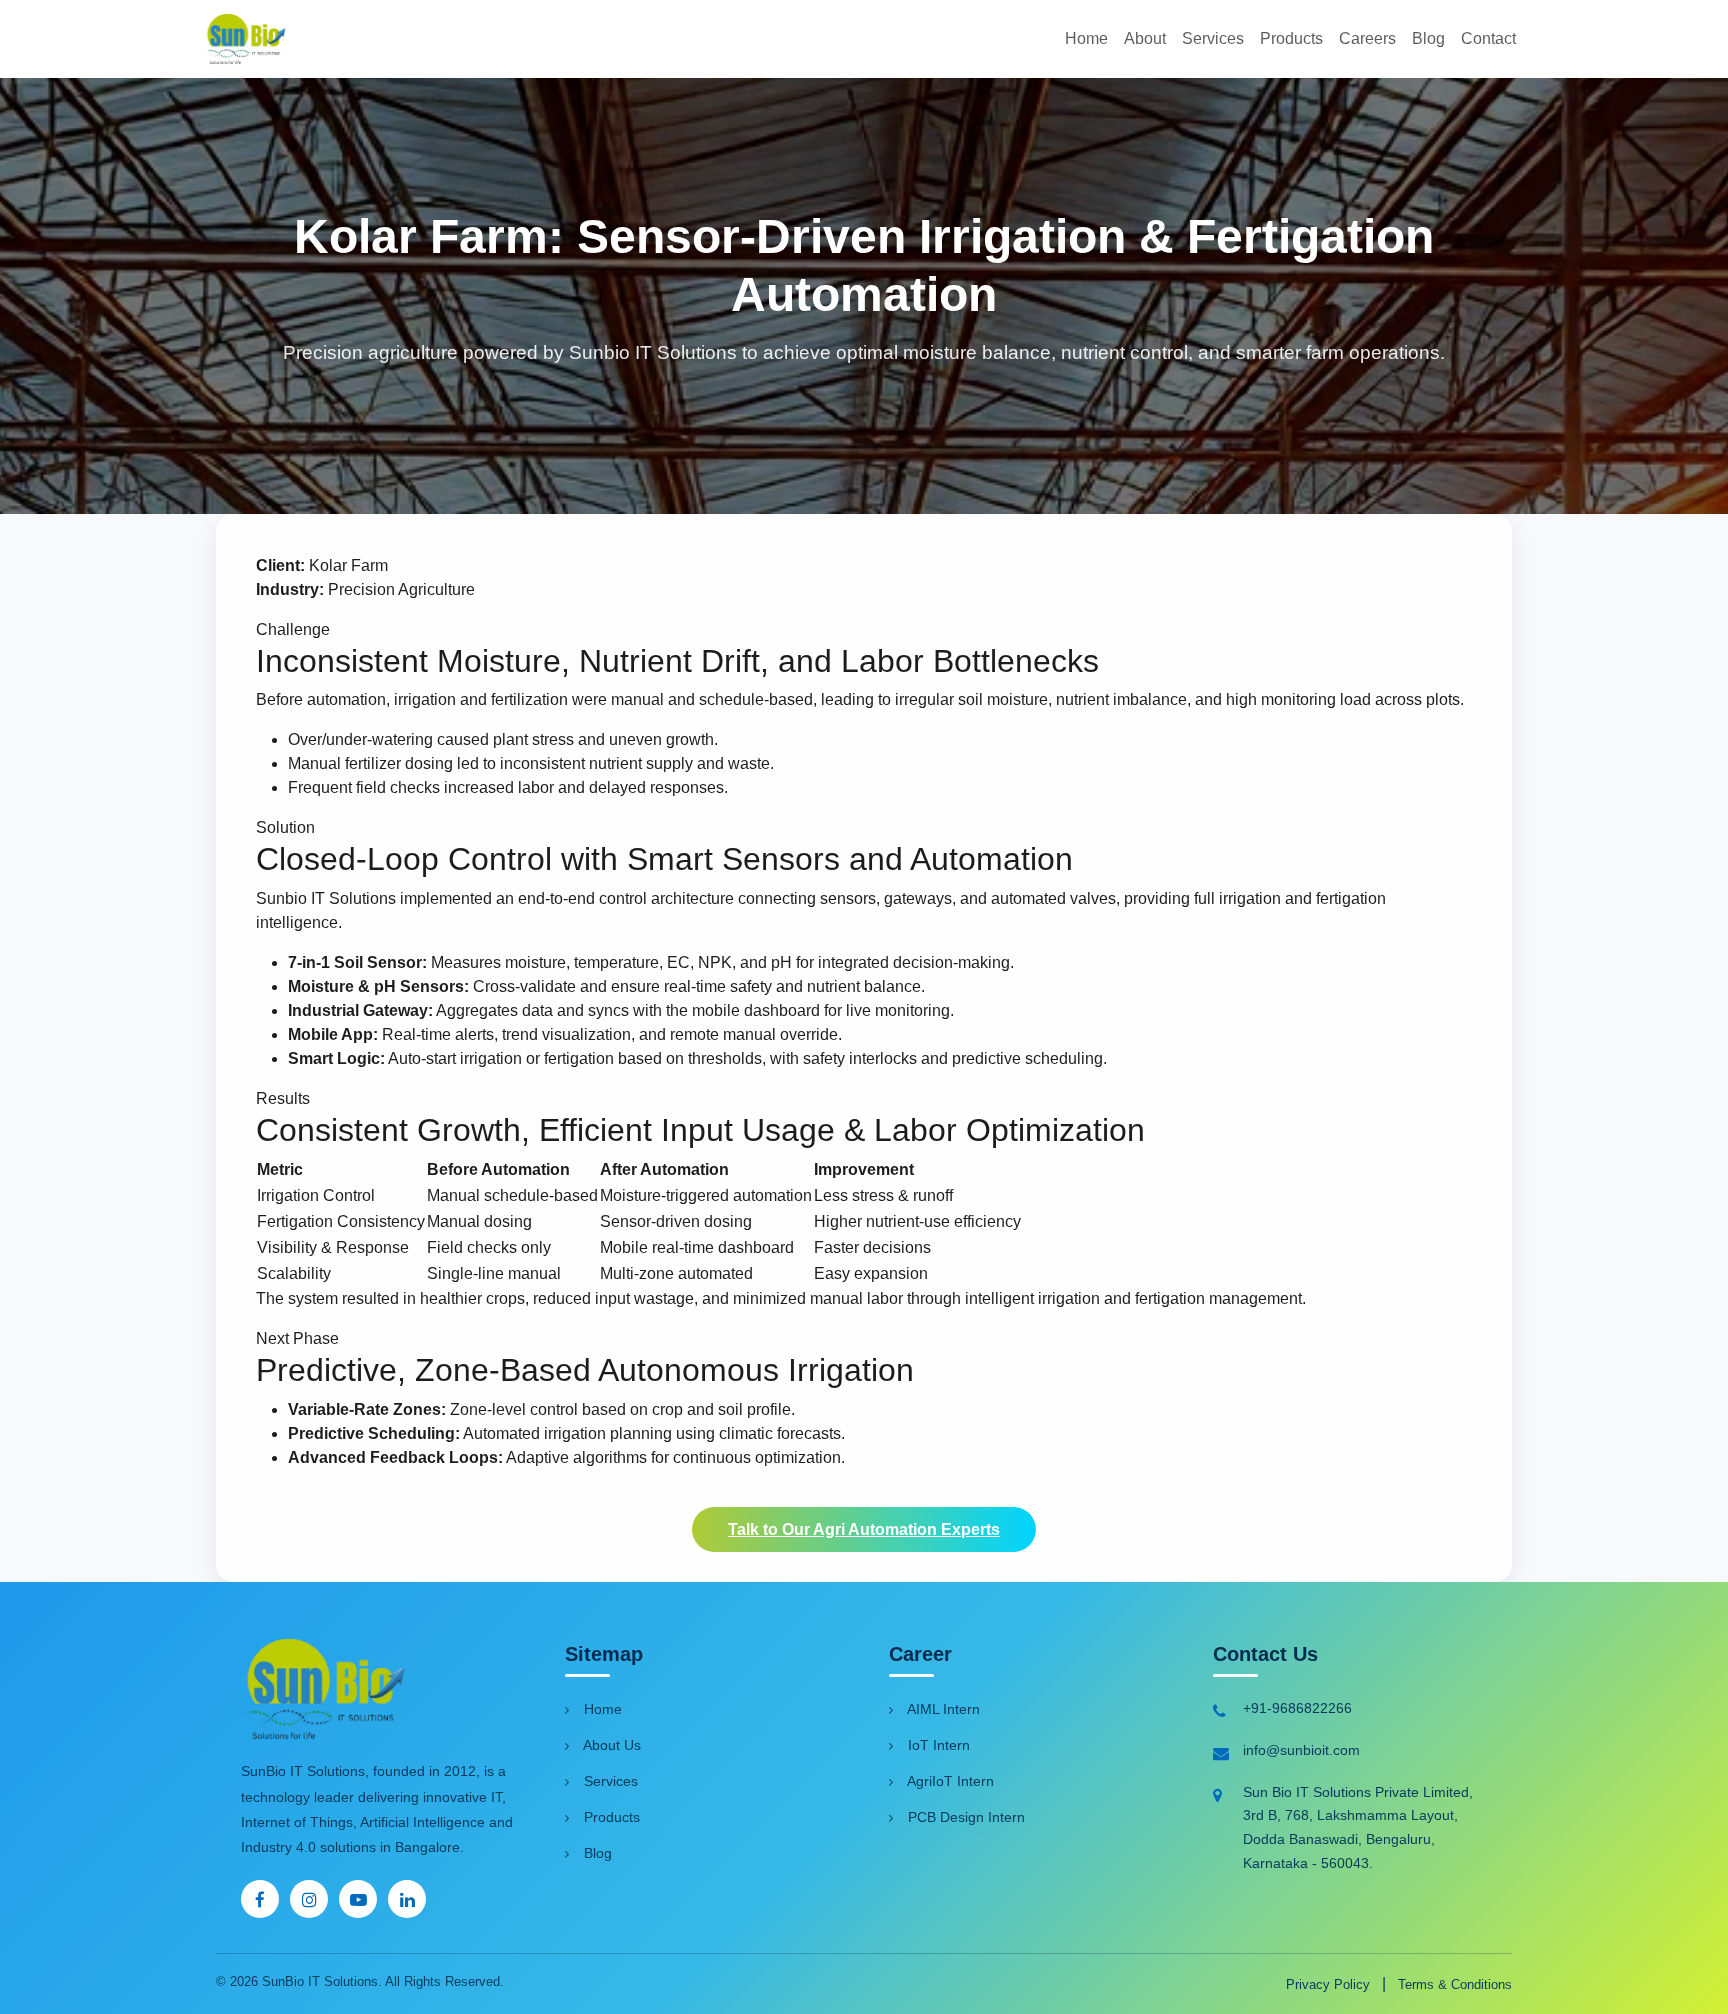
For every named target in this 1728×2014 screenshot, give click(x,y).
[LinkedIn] (407, 1899)
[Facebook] (260, 1899)
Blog (1428, 38)
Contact (1488, 38)
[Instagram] (309, 1899)
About (1145, 38)
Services (1213, 38)
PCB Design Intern (964, 1817)
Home (1086, 38)
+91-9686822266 (1297, 1708)
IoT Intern (937, 1745)
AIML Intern (942, 1709)
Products (1291, 38)
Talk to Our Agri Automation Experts (864, 1529)
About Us (610, 1745)
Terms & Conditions (1455, 1984)
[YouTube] (358, 1899)
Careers (1367, 38)
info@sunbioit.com (1301, 1750)
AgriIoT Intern (949, 1781)
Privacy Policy (1330, 1984)
